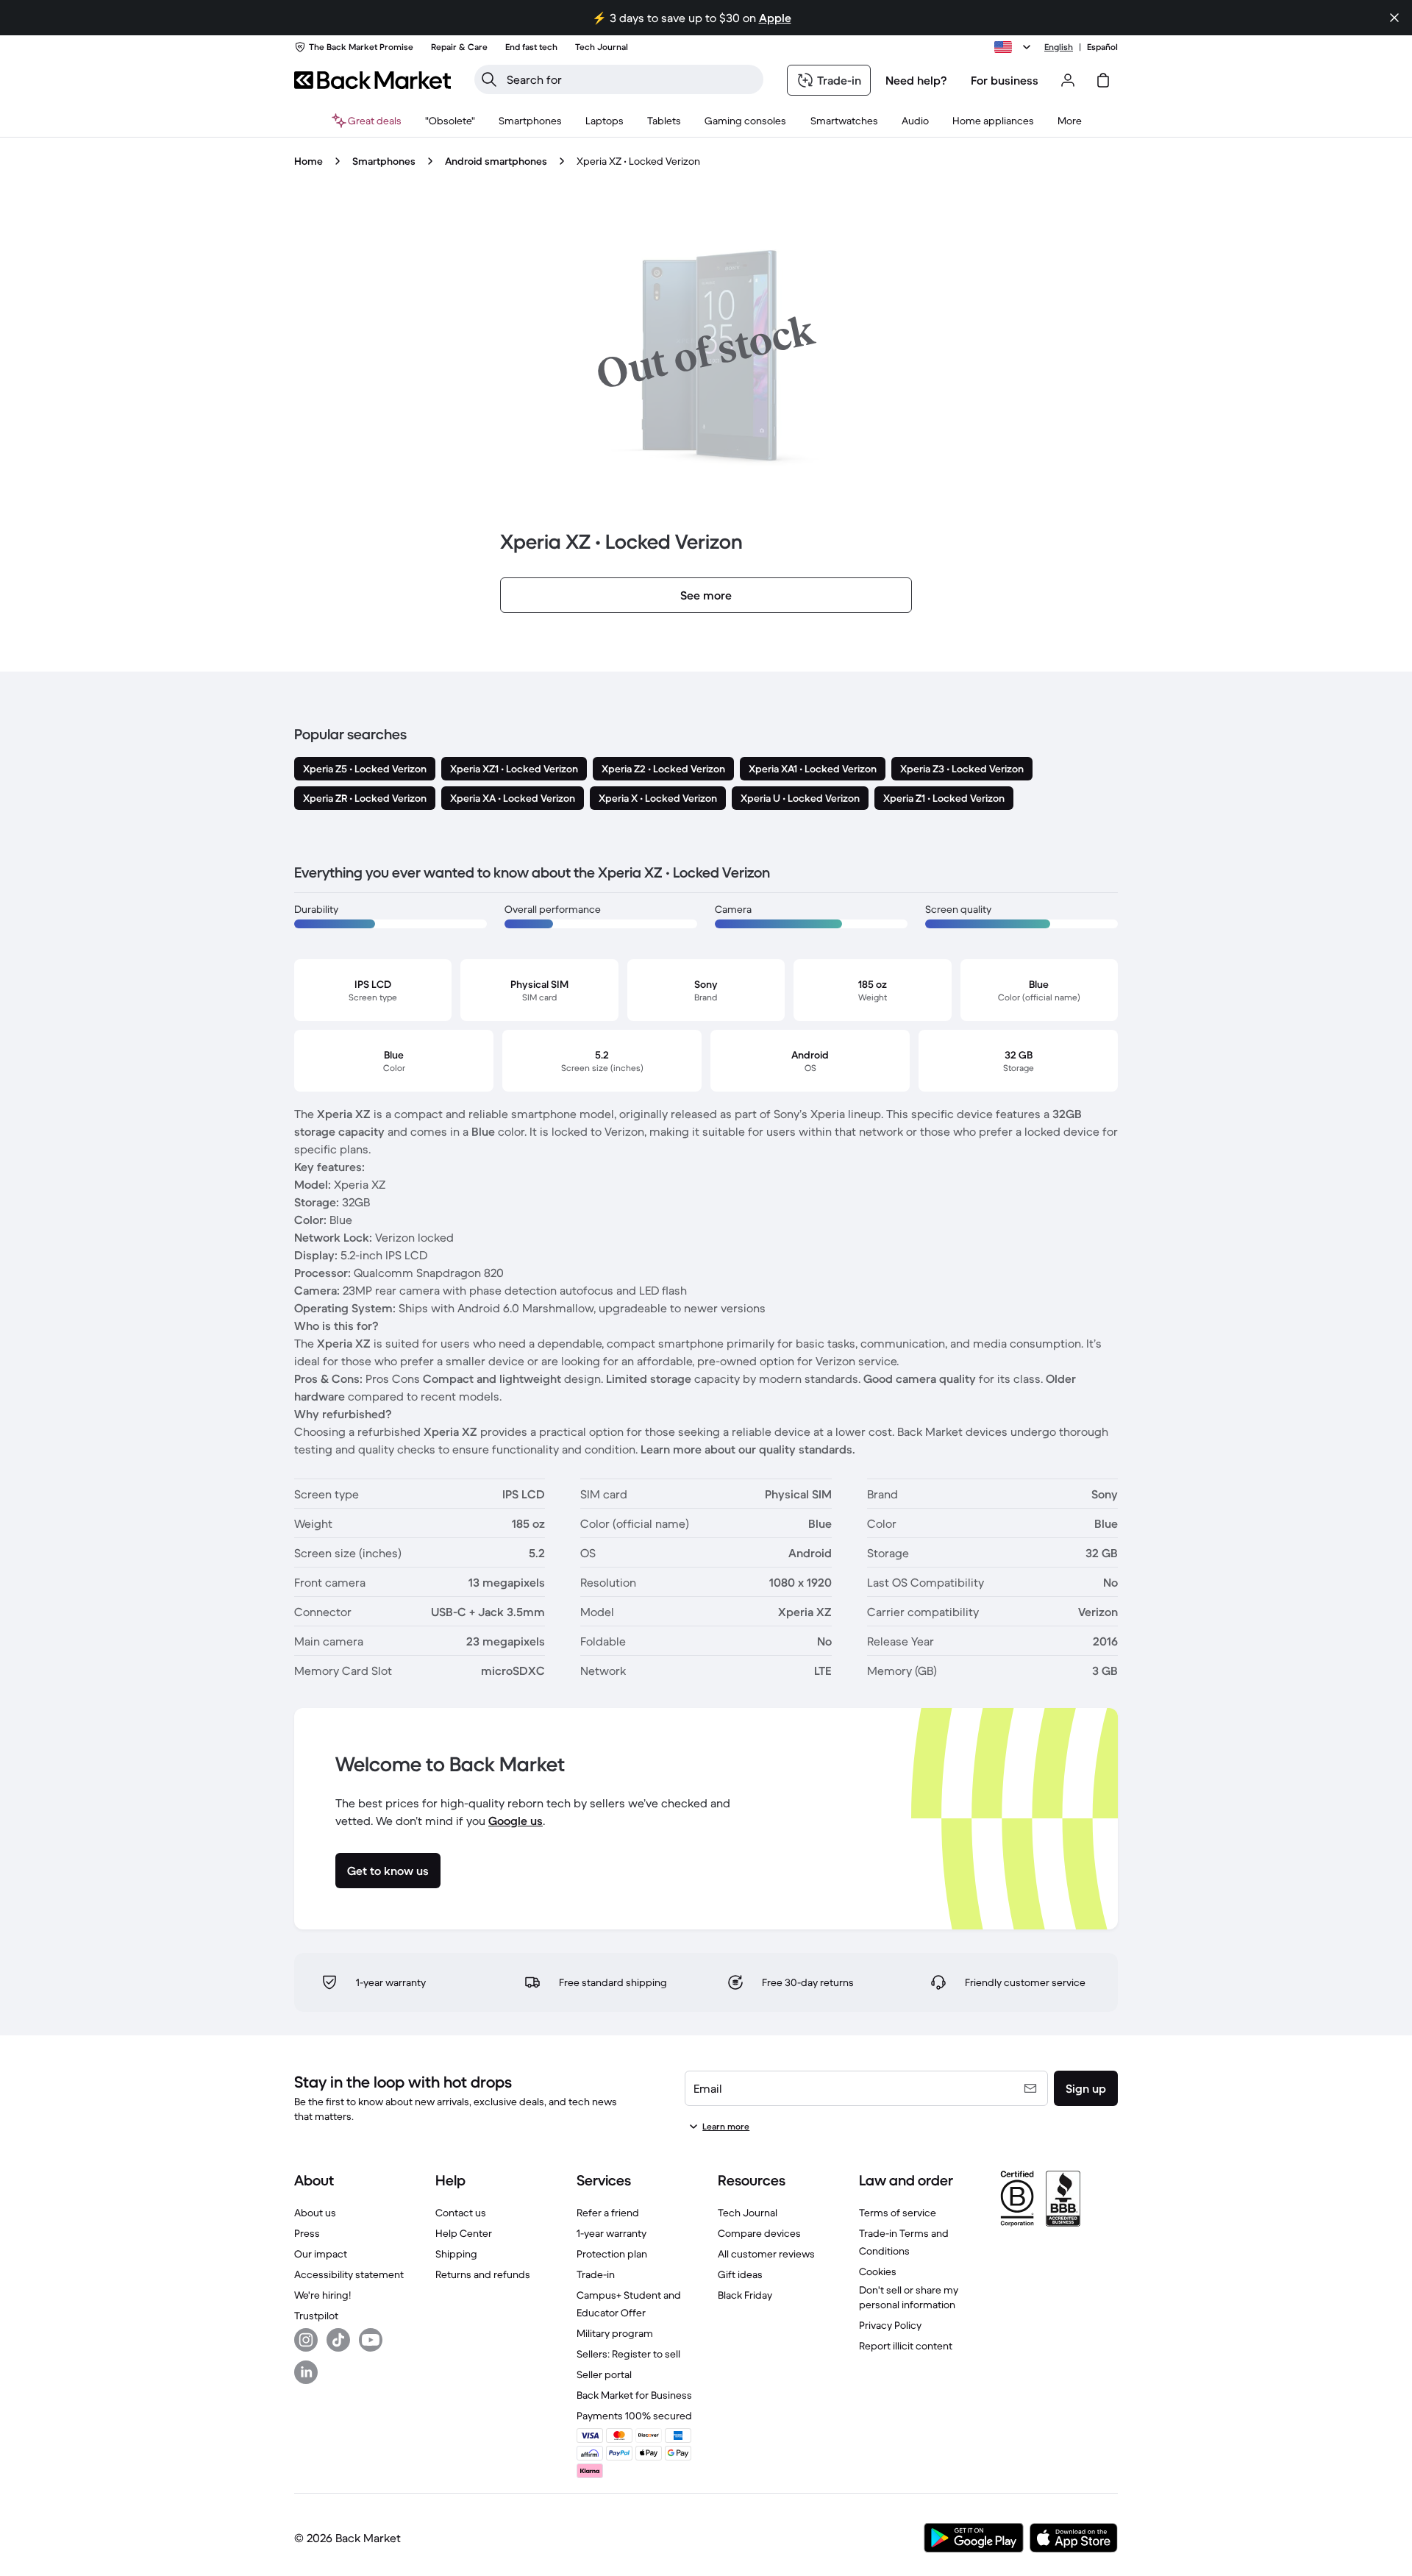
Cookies (878, 2271)
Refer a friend (608, 2213)
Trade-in (596, 2274)
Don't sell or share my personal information (909, 2297)
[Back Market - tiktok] (338, 2340)
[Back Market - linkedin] (306, 2372)
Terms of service (898, 2213)
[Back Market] (372, 80)
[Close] (1394, 18)
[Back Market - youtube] (371, 2340)
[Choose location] (1015, 47)
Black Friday (745, 2295)
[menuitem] (530, 121)
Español (1102, 47)
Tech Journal (748, 2213)
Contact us (461, 2213)
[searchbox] (631, 79)
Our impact (321, 2254)
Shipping (456, 2254)
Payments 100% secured (634, 2416)
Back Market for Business (634, 2395)
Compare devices (759, 2233)
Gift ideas (740, 2274)
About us (315, 2213)
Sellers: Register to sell (628, 2354)
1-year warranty (611, 2233)
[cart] (1103, 80)
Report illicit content (906, 2346)
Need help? (916, 80)
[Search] (489, 79)
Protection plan (612, 2254)
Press (307, 2233)
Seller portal (604, 2374)
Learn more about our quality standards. (748, 1449)
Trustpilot (316, 2316)
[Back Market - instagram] (306, 2340)
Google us (516, 1821)
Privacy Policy (890, 2325)
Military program (615, 2333)
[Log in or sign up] (1068, 80)
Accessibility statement (349, 2274)
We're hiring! (322, 2295)
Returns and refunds (483, 2274)
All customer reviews (766, 2254)
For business (1005, 80)
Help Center (464, 2233)
